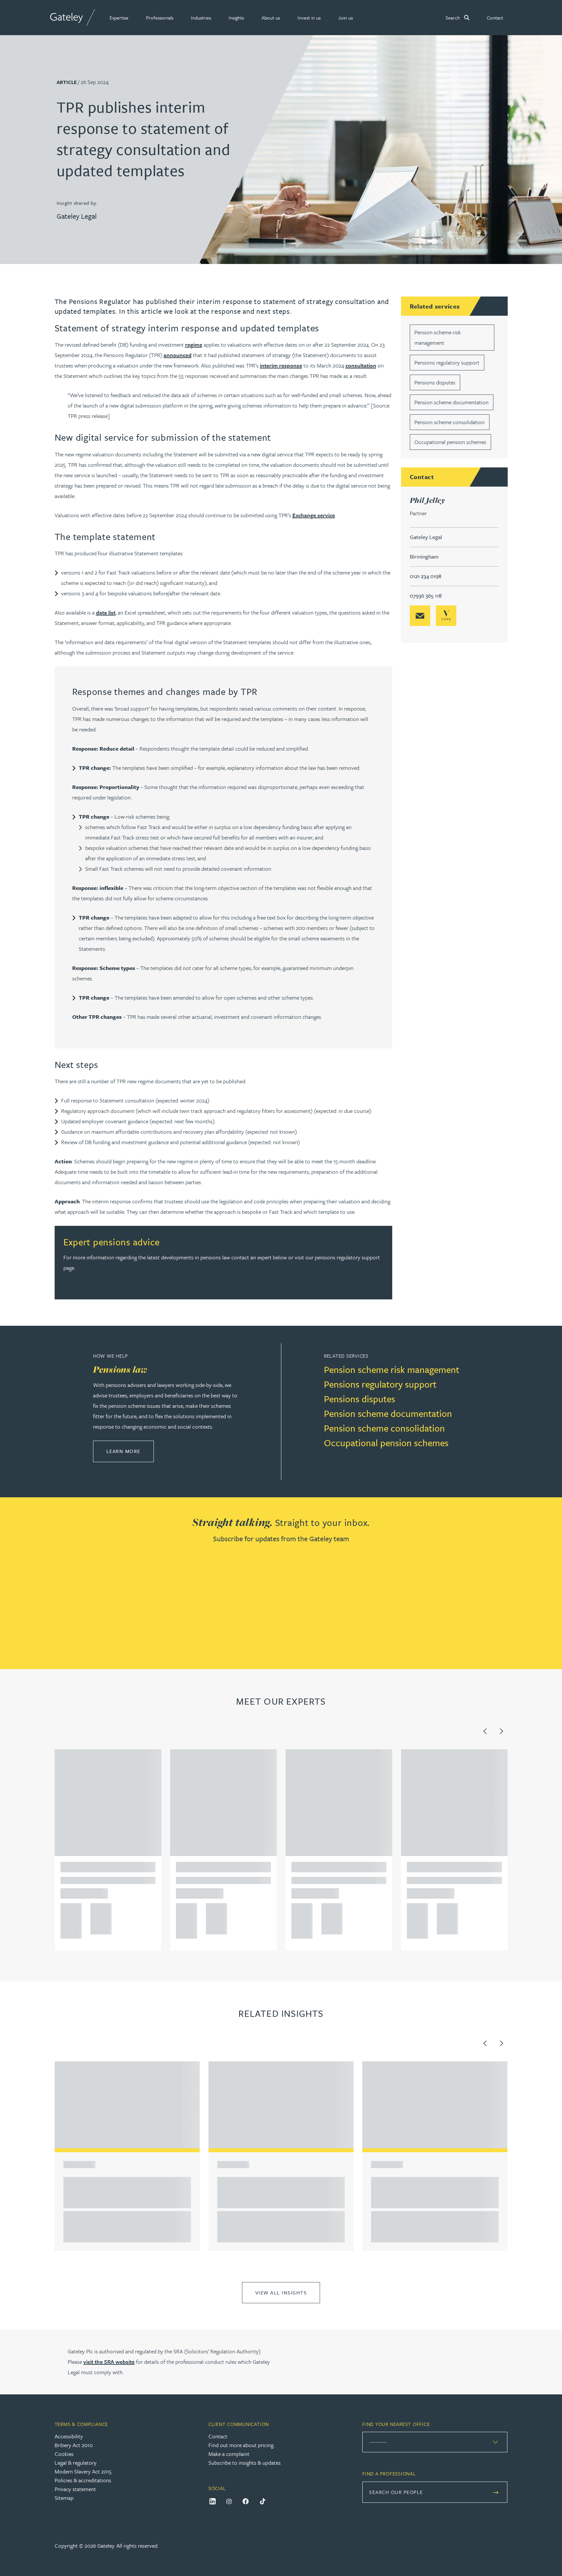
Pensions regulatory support (447, 362)
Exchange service (314, 515)
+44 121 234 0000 (69, 1910)
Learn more (130, 1451)
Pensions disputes (435, 382)
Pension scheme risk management (392, 1369)
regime (194, 345)
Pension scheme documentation (451, 402)
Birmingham (424, 556)
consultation (361, 365)
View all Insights (281, 2292)
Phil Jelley (428, 500)
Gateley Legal (77, 216)
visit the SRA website (109, 2362)
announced (178, 355)
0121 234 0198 (426, 576)
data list (106, 612)
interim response (281, 365)
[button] (119, 18)
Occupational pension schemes (450, 442)
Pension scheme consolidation (449, 422)
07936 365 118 (426, 596)
